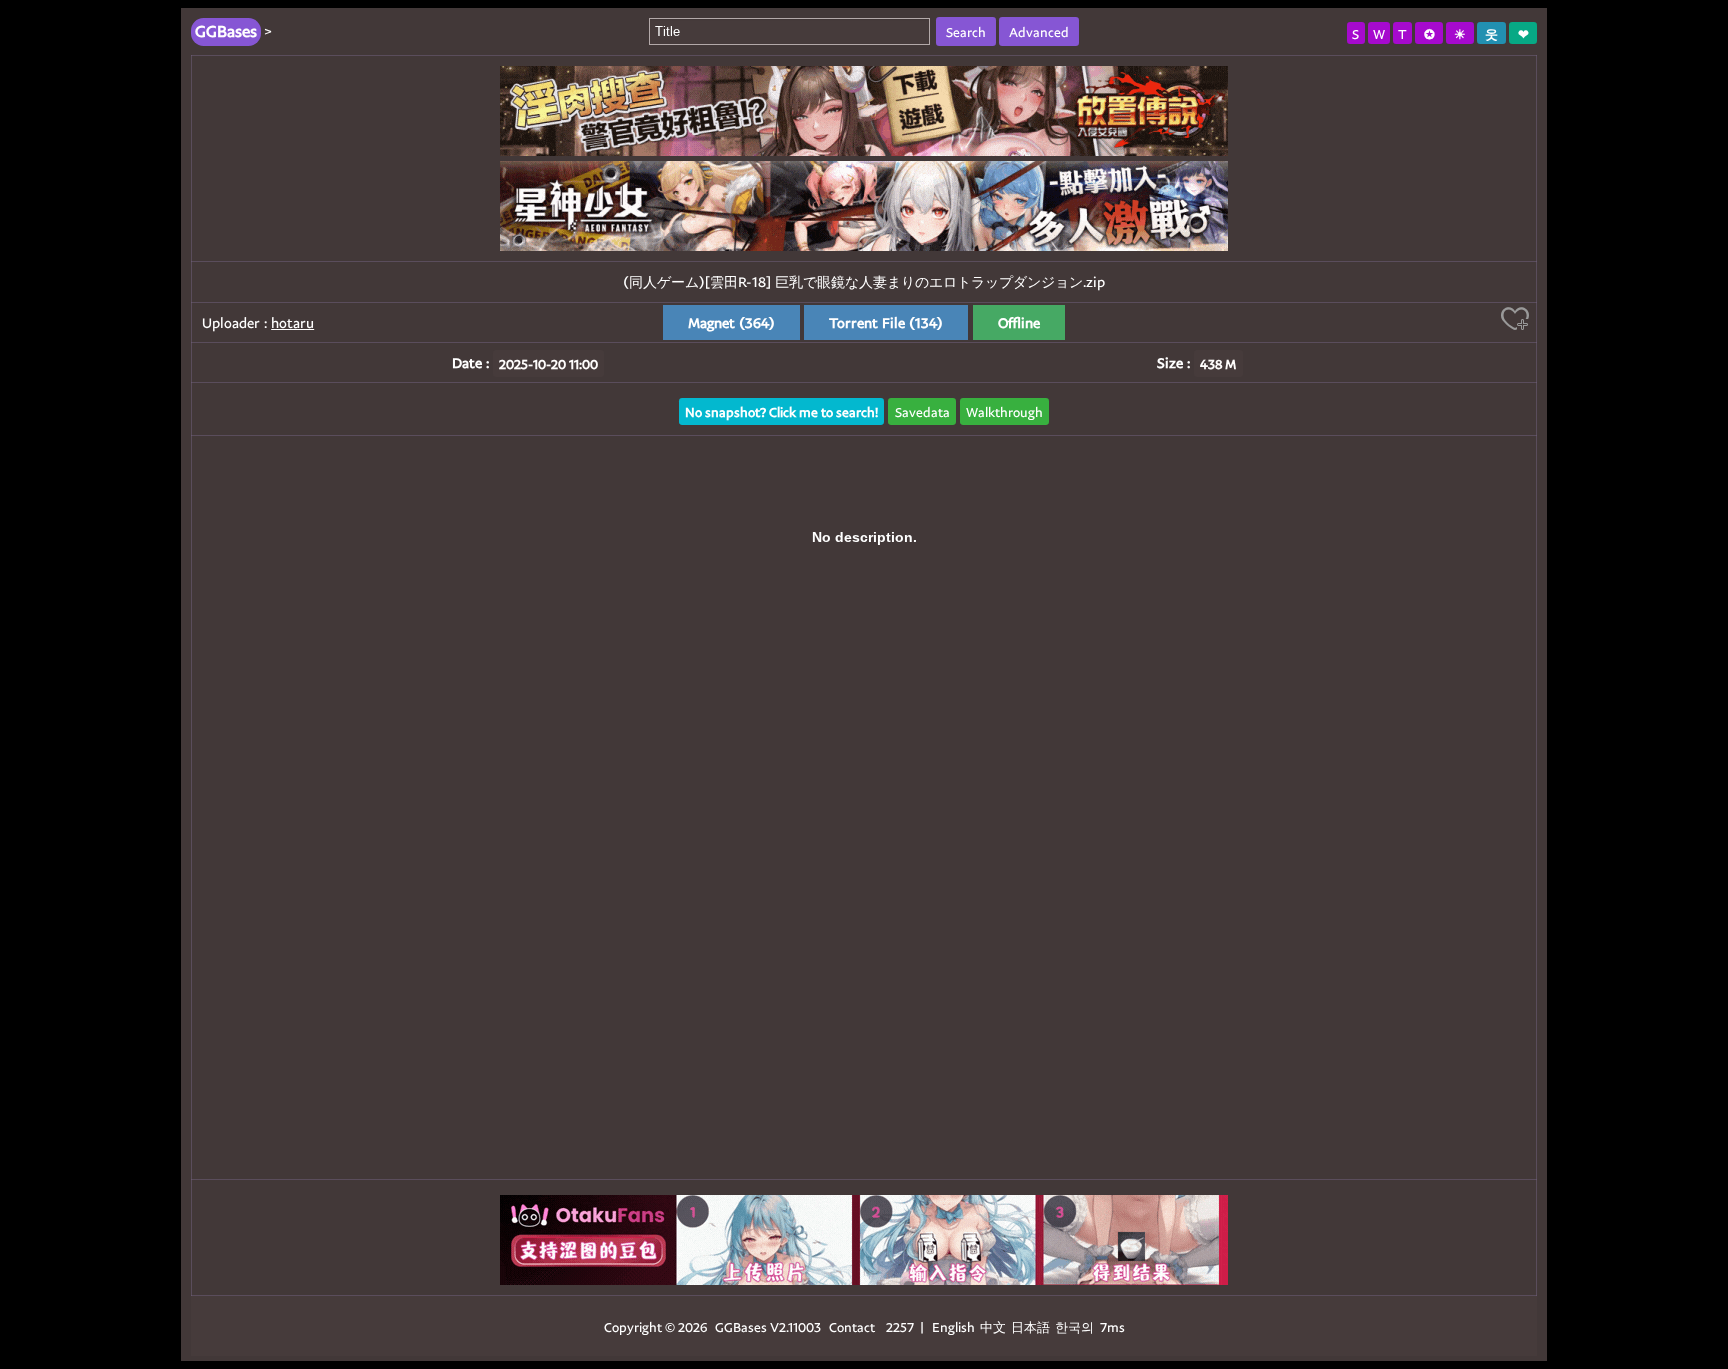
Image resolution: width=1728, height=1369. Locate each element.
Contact (852, 1326)
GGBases (741, 1326)
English (953, 1326)
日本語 (1030, 1326)
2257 (900, 1326)
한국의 (1076, 1326)
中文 (993, 1326)
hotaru (292, 322)
